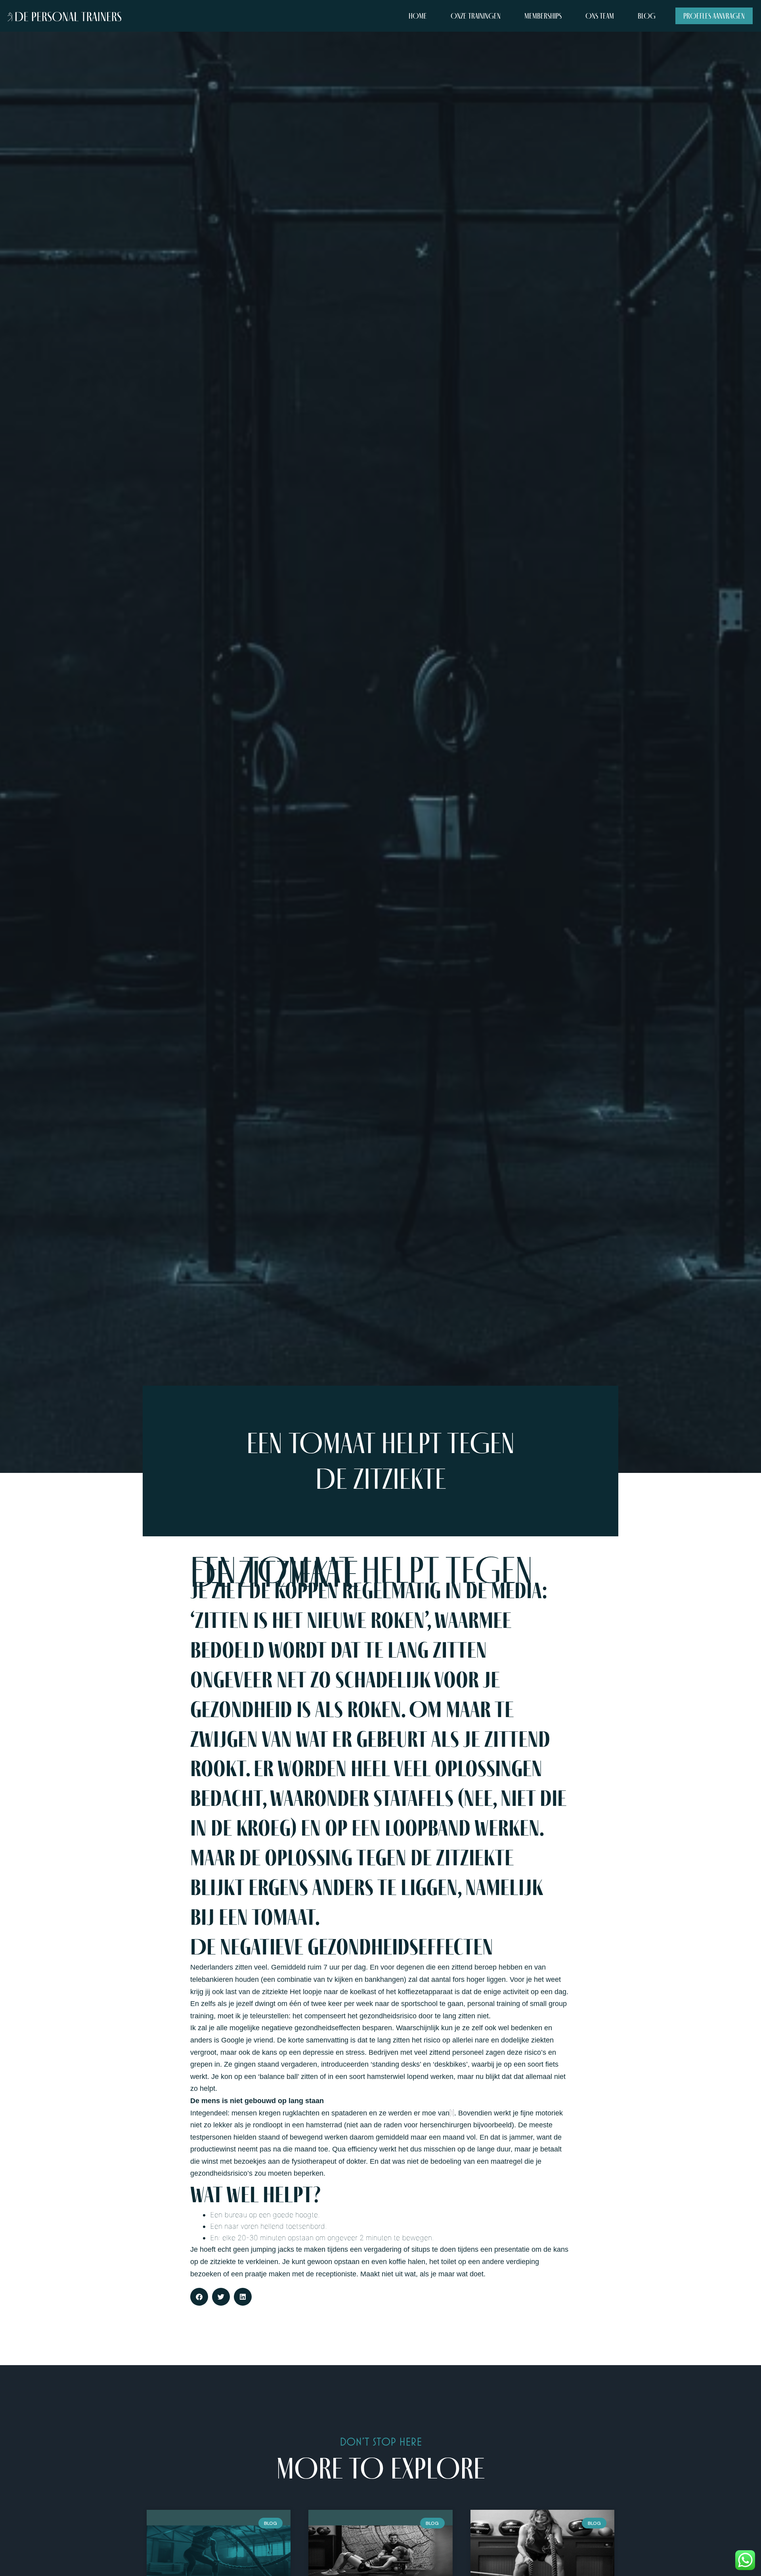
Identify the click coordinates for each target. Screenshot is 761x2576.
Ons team (600, 16)
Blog (647, 16)
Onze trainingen (476, 16)
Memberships (543, 16)
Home (418, 16)
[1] (452, 2113)
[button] (199, 2297)
